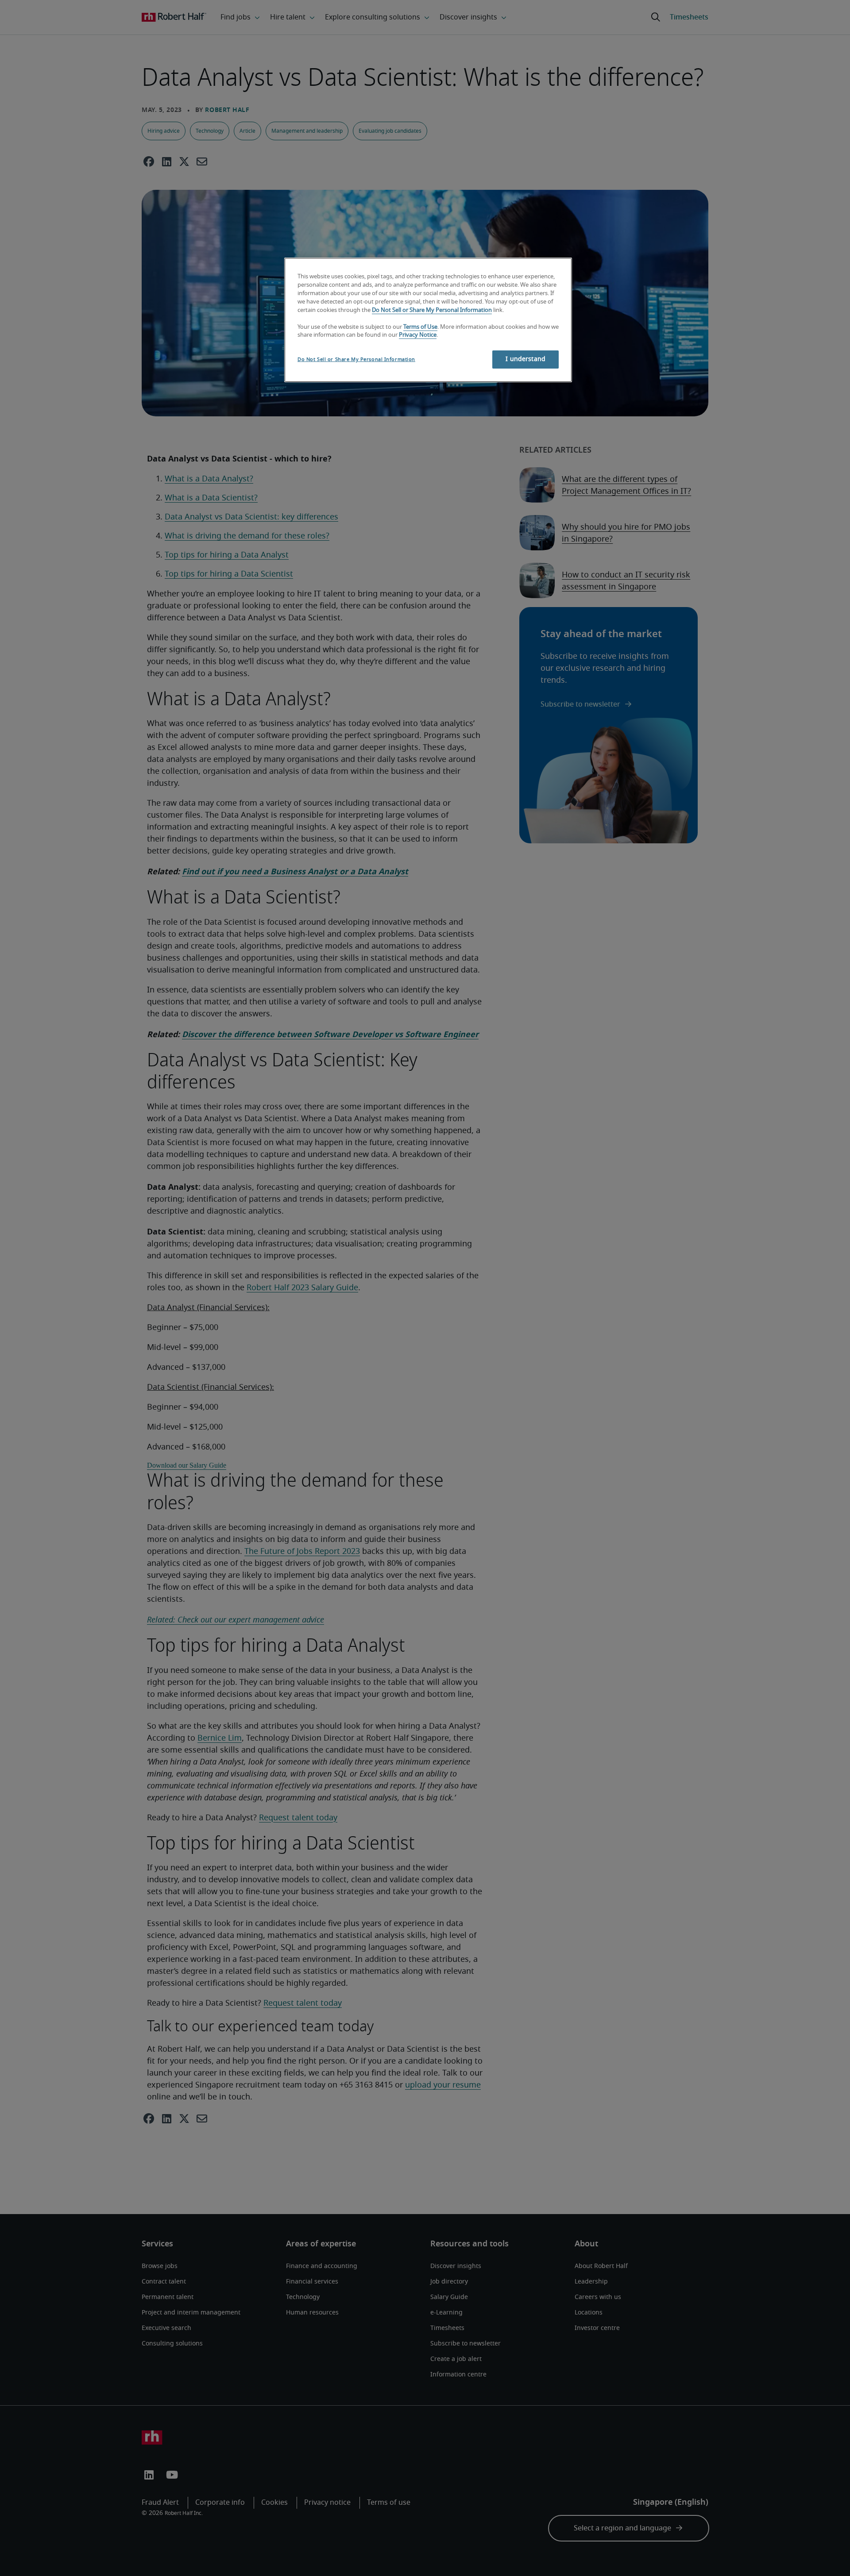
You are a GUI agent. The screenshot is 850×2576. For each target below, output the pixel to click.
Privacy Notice (418, 335)
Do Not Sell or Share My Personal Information (432, 310)
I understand (525, 359)
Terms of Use (420, 327)
